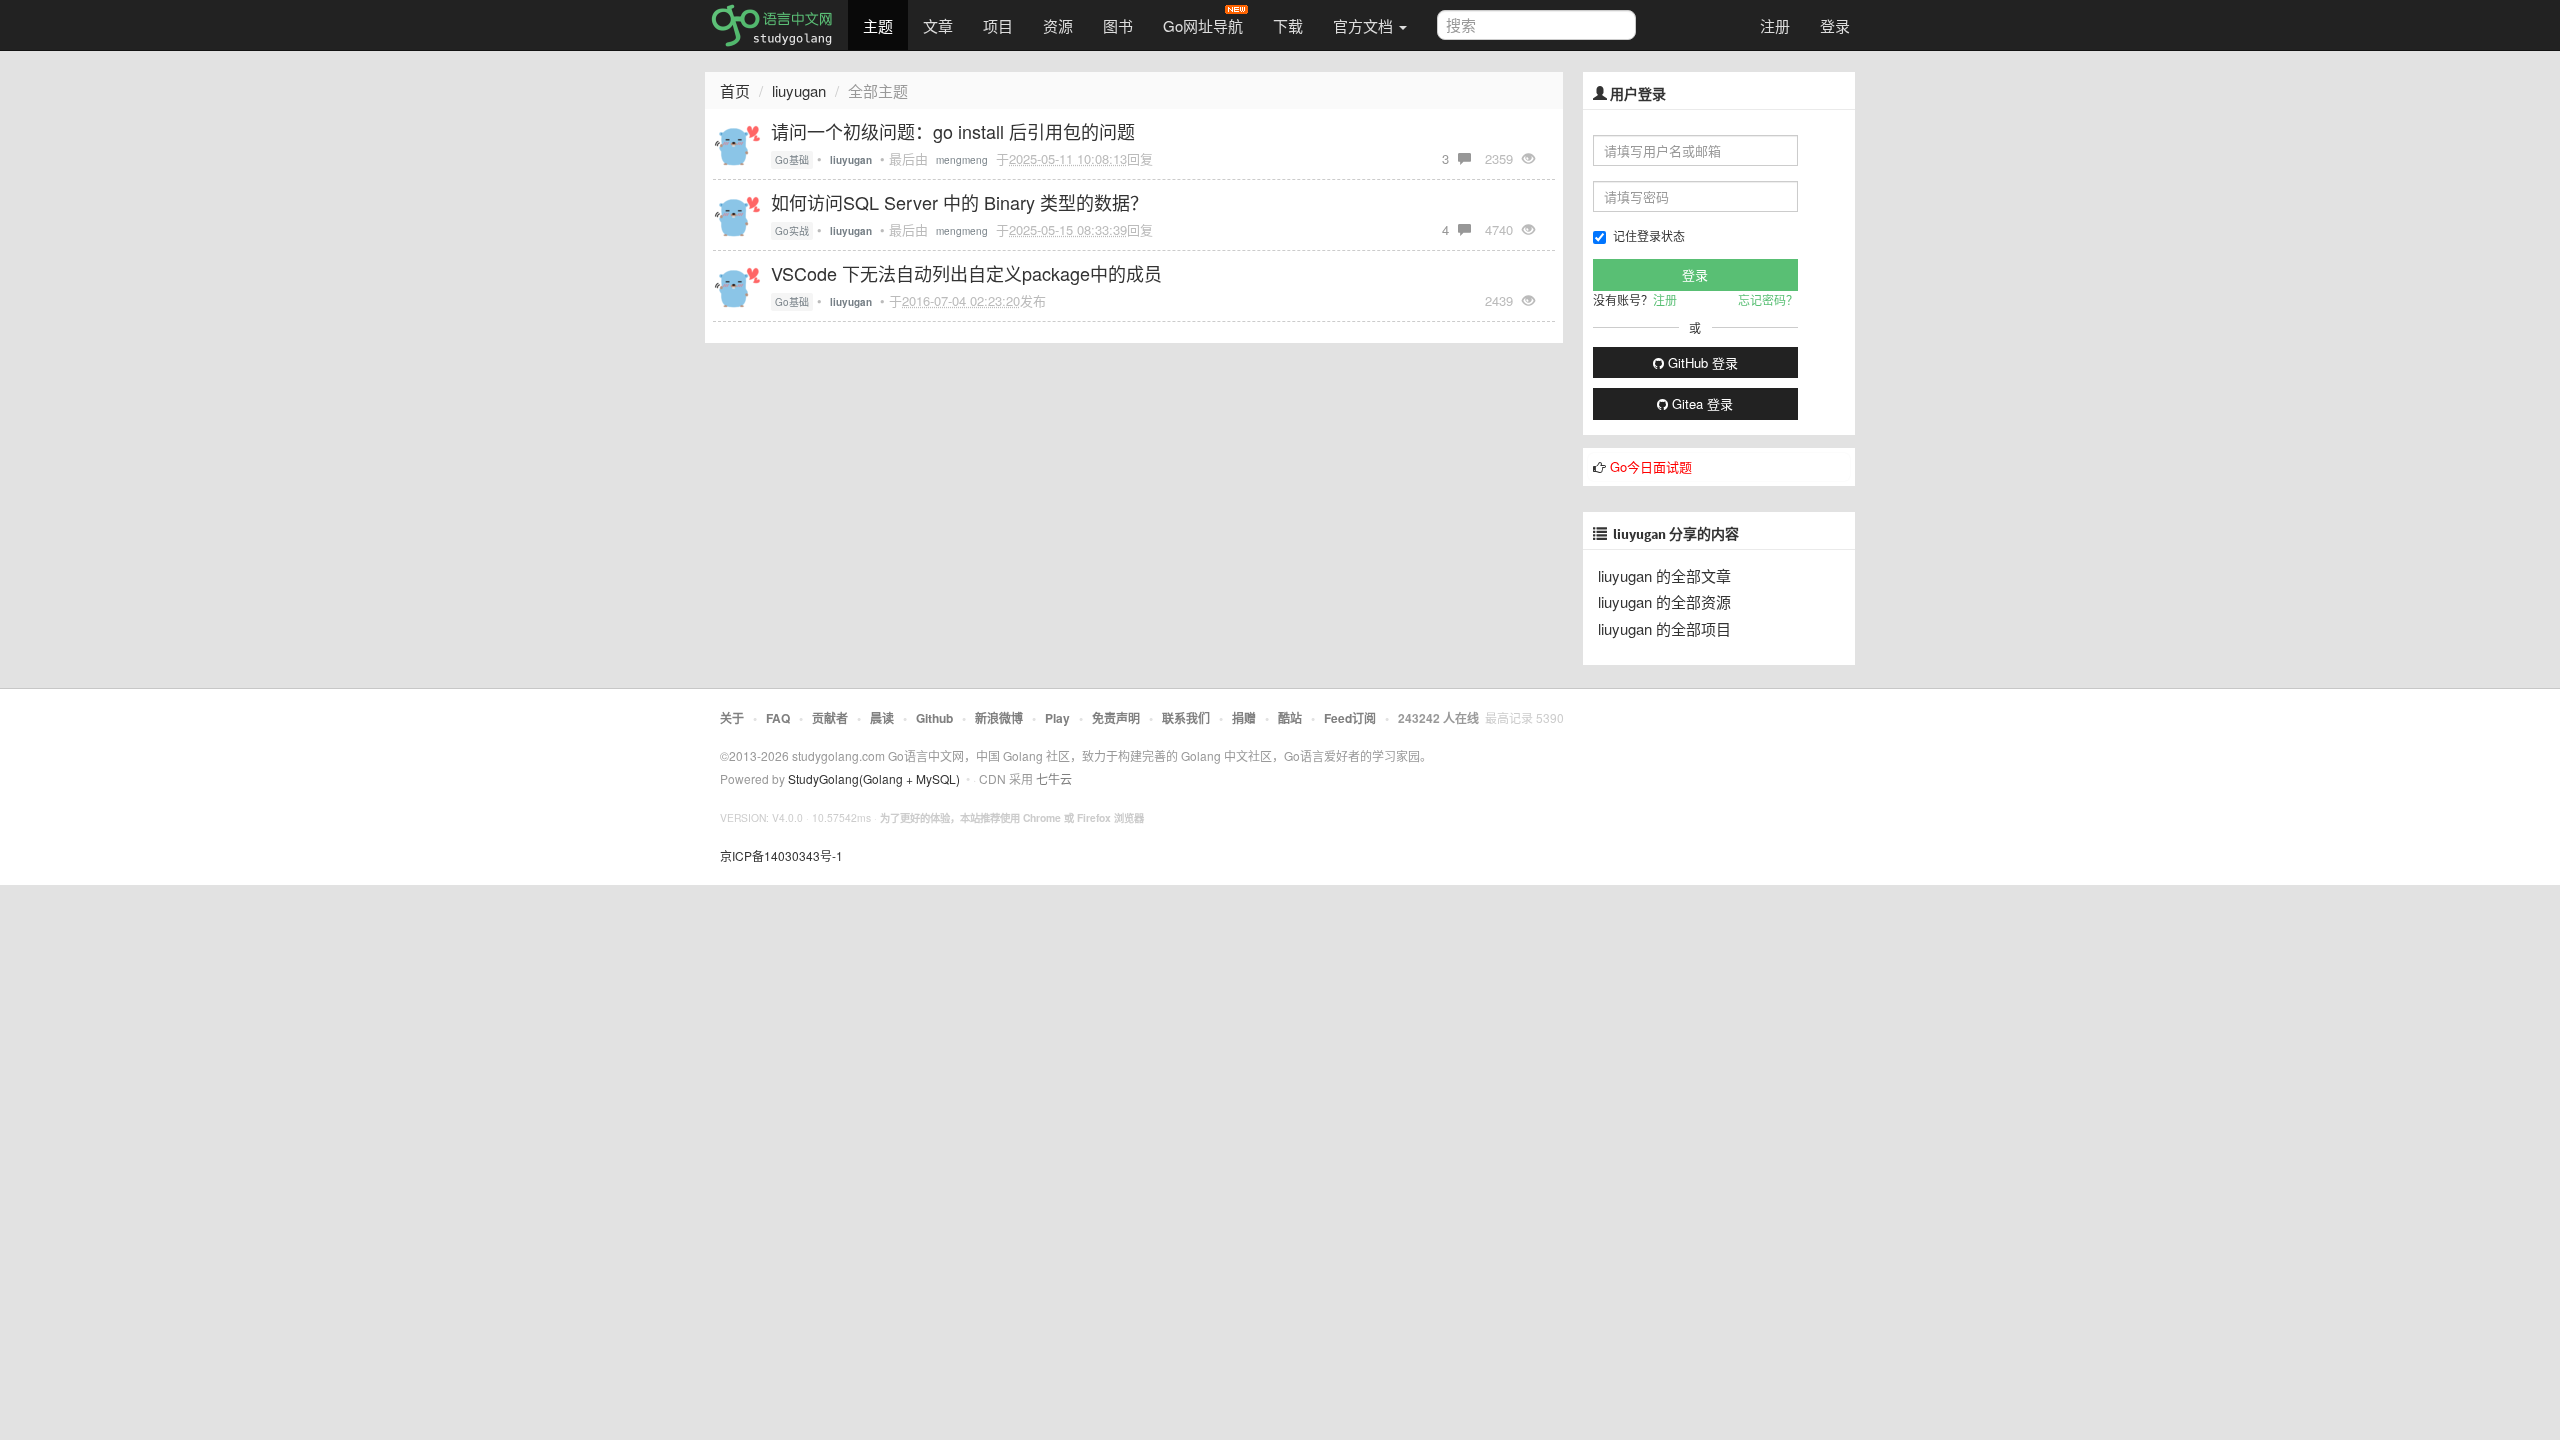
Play (1057, 718)
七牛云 (1054, 778)
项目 (998, 25)
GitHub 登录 (1701, 362)
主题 (878, 25)
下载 (1288, 25)
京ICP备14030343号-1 (781, 855)
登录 (1835, 25)
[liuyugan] (737, 141)
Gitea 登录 (1700, 403)
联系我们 (1186, 718)
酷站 (1290, 718)
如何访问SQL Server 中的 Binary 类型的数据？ (959, 202)
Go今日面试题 (1651, 466)
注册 (1775, 25)
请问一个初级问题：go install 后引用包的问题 (953, 131)
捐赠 (1244, 718)
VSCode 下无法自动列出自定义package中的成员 (966, 273)
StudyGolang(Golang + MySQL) (874, 778)
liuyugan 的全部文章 (1664, 575)
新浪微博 (999, 718)
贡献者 (830, 718)
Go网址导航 (1203, 25)
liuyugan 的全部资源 (1664, 601)
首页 (735, 90)
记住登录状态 (1649, 235)
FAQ (778, 718)
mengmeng (962, 160)
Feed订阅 (1350, 718)
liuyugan (799, 90)
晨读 (882, 718)
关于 (732, 718)
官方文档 (1365, 25)
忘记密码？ (1768, 299)
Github (934, 718)
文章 (938, 25)
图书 (1118, 25)
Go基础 (792, 160)
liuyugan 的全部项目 (1664, 628)
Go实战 (792, 231)
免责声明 (1116, 718)
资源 (1058, 25)
